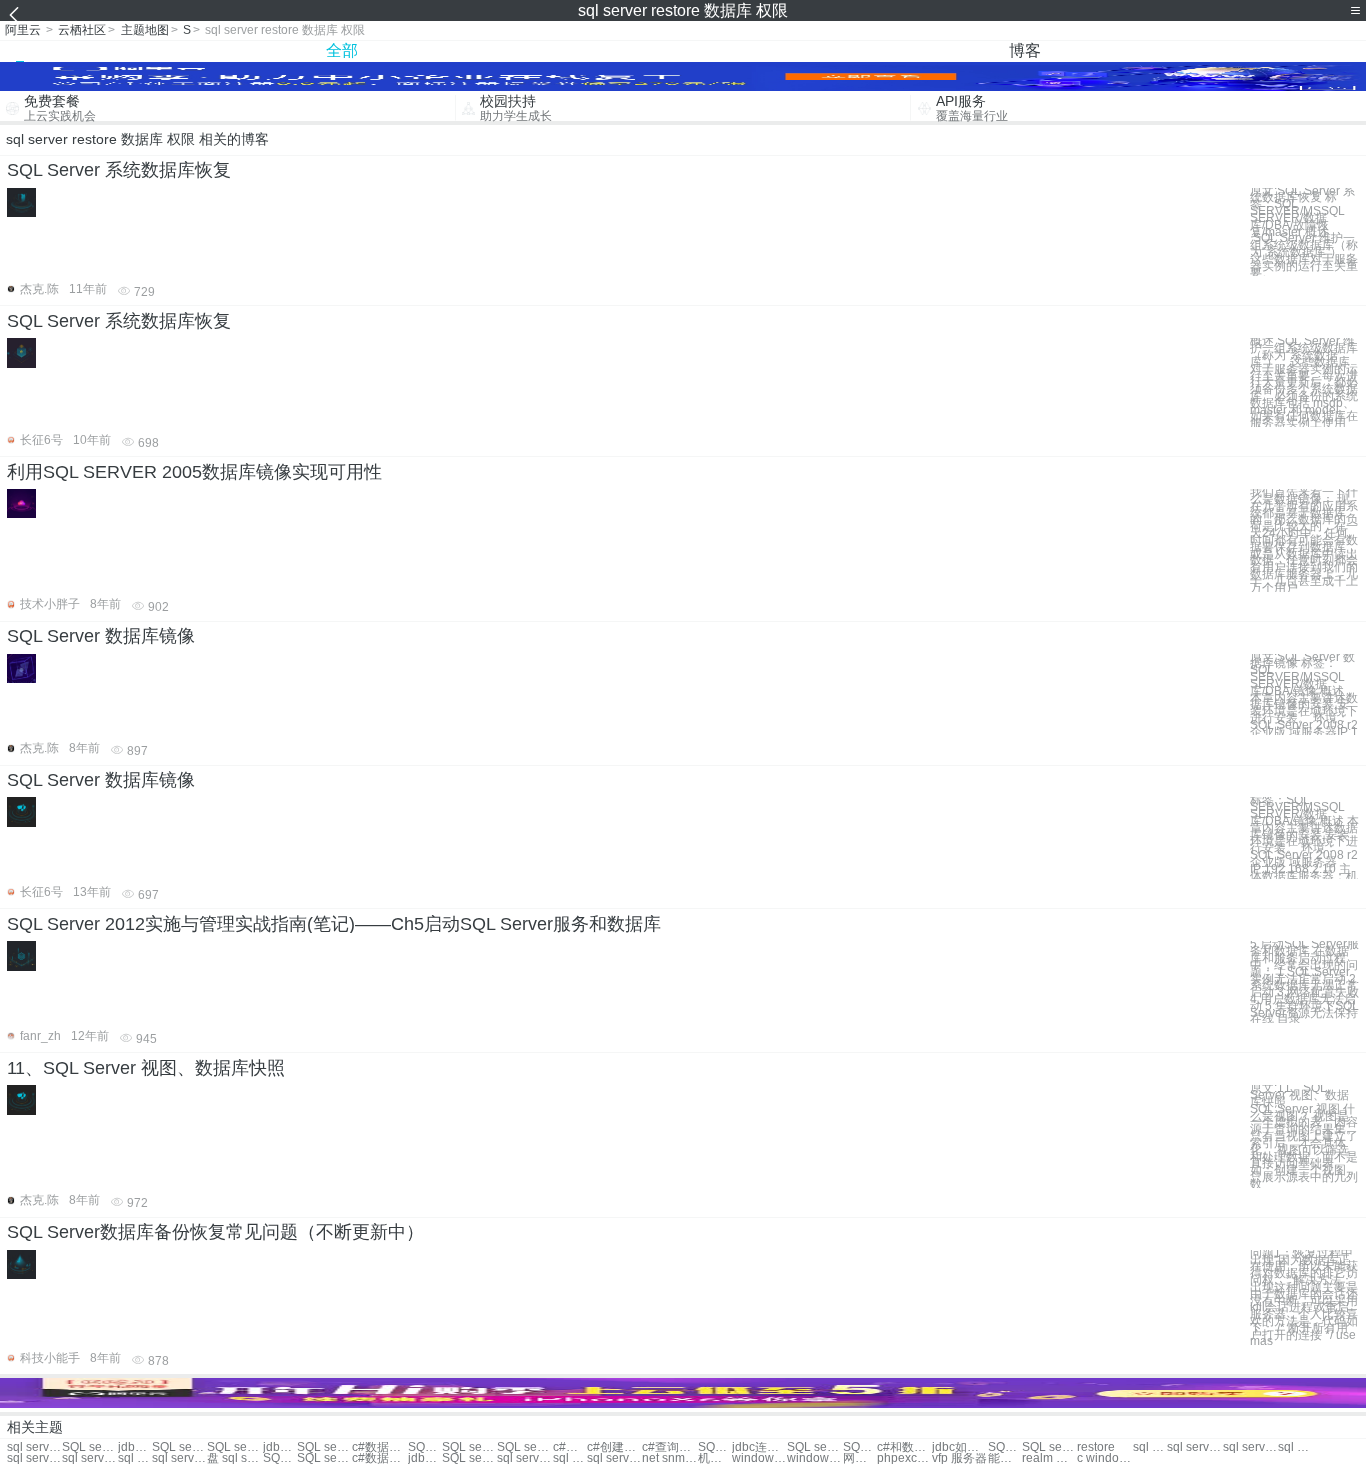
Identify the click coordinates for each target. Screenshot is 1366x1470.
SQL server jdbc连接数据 (234, 1447)
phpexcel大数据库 (904, 1458)
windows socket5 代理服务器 (814, 1458)
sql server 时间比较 (614, 1458)
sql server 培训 (1295, 1447)
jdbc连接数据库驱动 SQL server (759, 1447)
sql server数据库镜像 (34, 1447)
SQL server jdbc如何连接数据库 (1049, 1447)
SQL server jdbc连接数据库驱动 (814, 1447)
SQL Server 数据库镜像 (101, 636)
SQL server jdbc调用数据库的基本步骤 (469, 1458)
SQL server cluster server (280, 1458)
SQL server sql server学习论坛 (715, 1447)
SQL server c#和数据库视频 (860, 1447)
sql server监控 (1150, 1447)
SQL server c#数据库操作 (524, 1447)
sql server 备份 (34, 1458)
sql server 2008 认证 (570, 1458)
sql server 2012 (1250, 1447)
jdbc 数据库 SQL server (135, 1447)
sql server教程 (89, 1458)
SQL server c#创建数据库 (469, 1447)
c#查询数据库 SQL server (669, 1447)
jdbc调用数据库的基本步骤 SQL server (425, 1458)
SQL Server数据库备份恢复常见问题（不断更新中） (215, 1232)
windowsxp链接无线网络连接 (759, 1458)
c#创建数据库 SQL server (614, 1447)
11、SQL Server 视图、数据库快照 (146, 1068)
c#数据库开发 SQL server (379, 1458)
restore (1096, 1447)
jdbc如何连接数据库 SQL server (959, 1447)
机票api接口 (715, 1458)
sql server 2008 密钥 (524, 1458)
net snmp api (669, 1458)
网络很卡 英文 (860, 1458)
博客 (1025, 50)
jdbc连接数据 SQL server (280, 1447)
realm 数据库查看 (1049, 1458)
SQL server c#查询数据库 (324, 1447)
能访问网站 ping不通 (1005, 1458)
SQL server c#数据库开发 (324, 1458)
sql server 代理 (1194, 1447)
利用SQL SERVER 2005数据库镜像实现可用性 (194, 472)
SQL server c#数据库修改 (425, 1447)
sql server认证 (135, 1458)
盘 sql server (234, 1458)
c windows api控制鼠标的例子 (1104, 1458)
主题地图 (145, 30)
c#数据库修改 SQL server (570, 1447)
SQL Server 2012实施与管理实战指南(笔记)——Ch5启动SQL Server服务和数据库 (334, 924)
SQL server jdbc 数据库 (179, 1447)
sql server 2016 (179, 1458)
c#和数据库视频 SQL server (904, 1447)
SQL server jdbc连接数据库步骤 (1005, 1447)
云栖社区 (82, 30)
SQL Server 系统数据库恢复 (119, 170)
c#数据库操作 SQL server (379, 1447)
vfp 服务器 (959, 1458)
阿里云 (23, 30)
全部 (342, 50)
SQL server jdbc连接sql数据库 (89, 1447)
